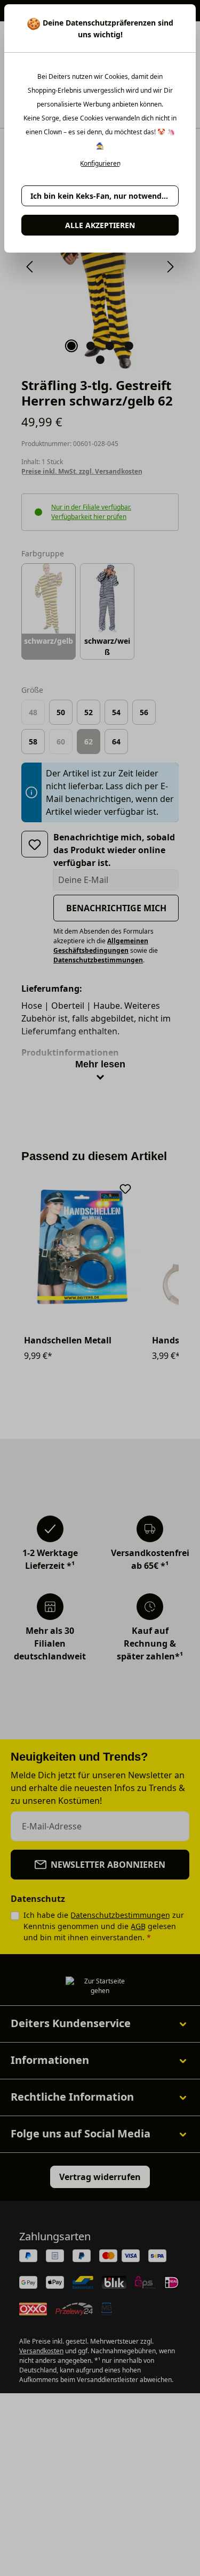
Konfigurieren (100, 164)
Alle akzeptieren (100, 225)
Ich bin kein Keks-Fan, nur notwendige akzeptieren (105, 196)
